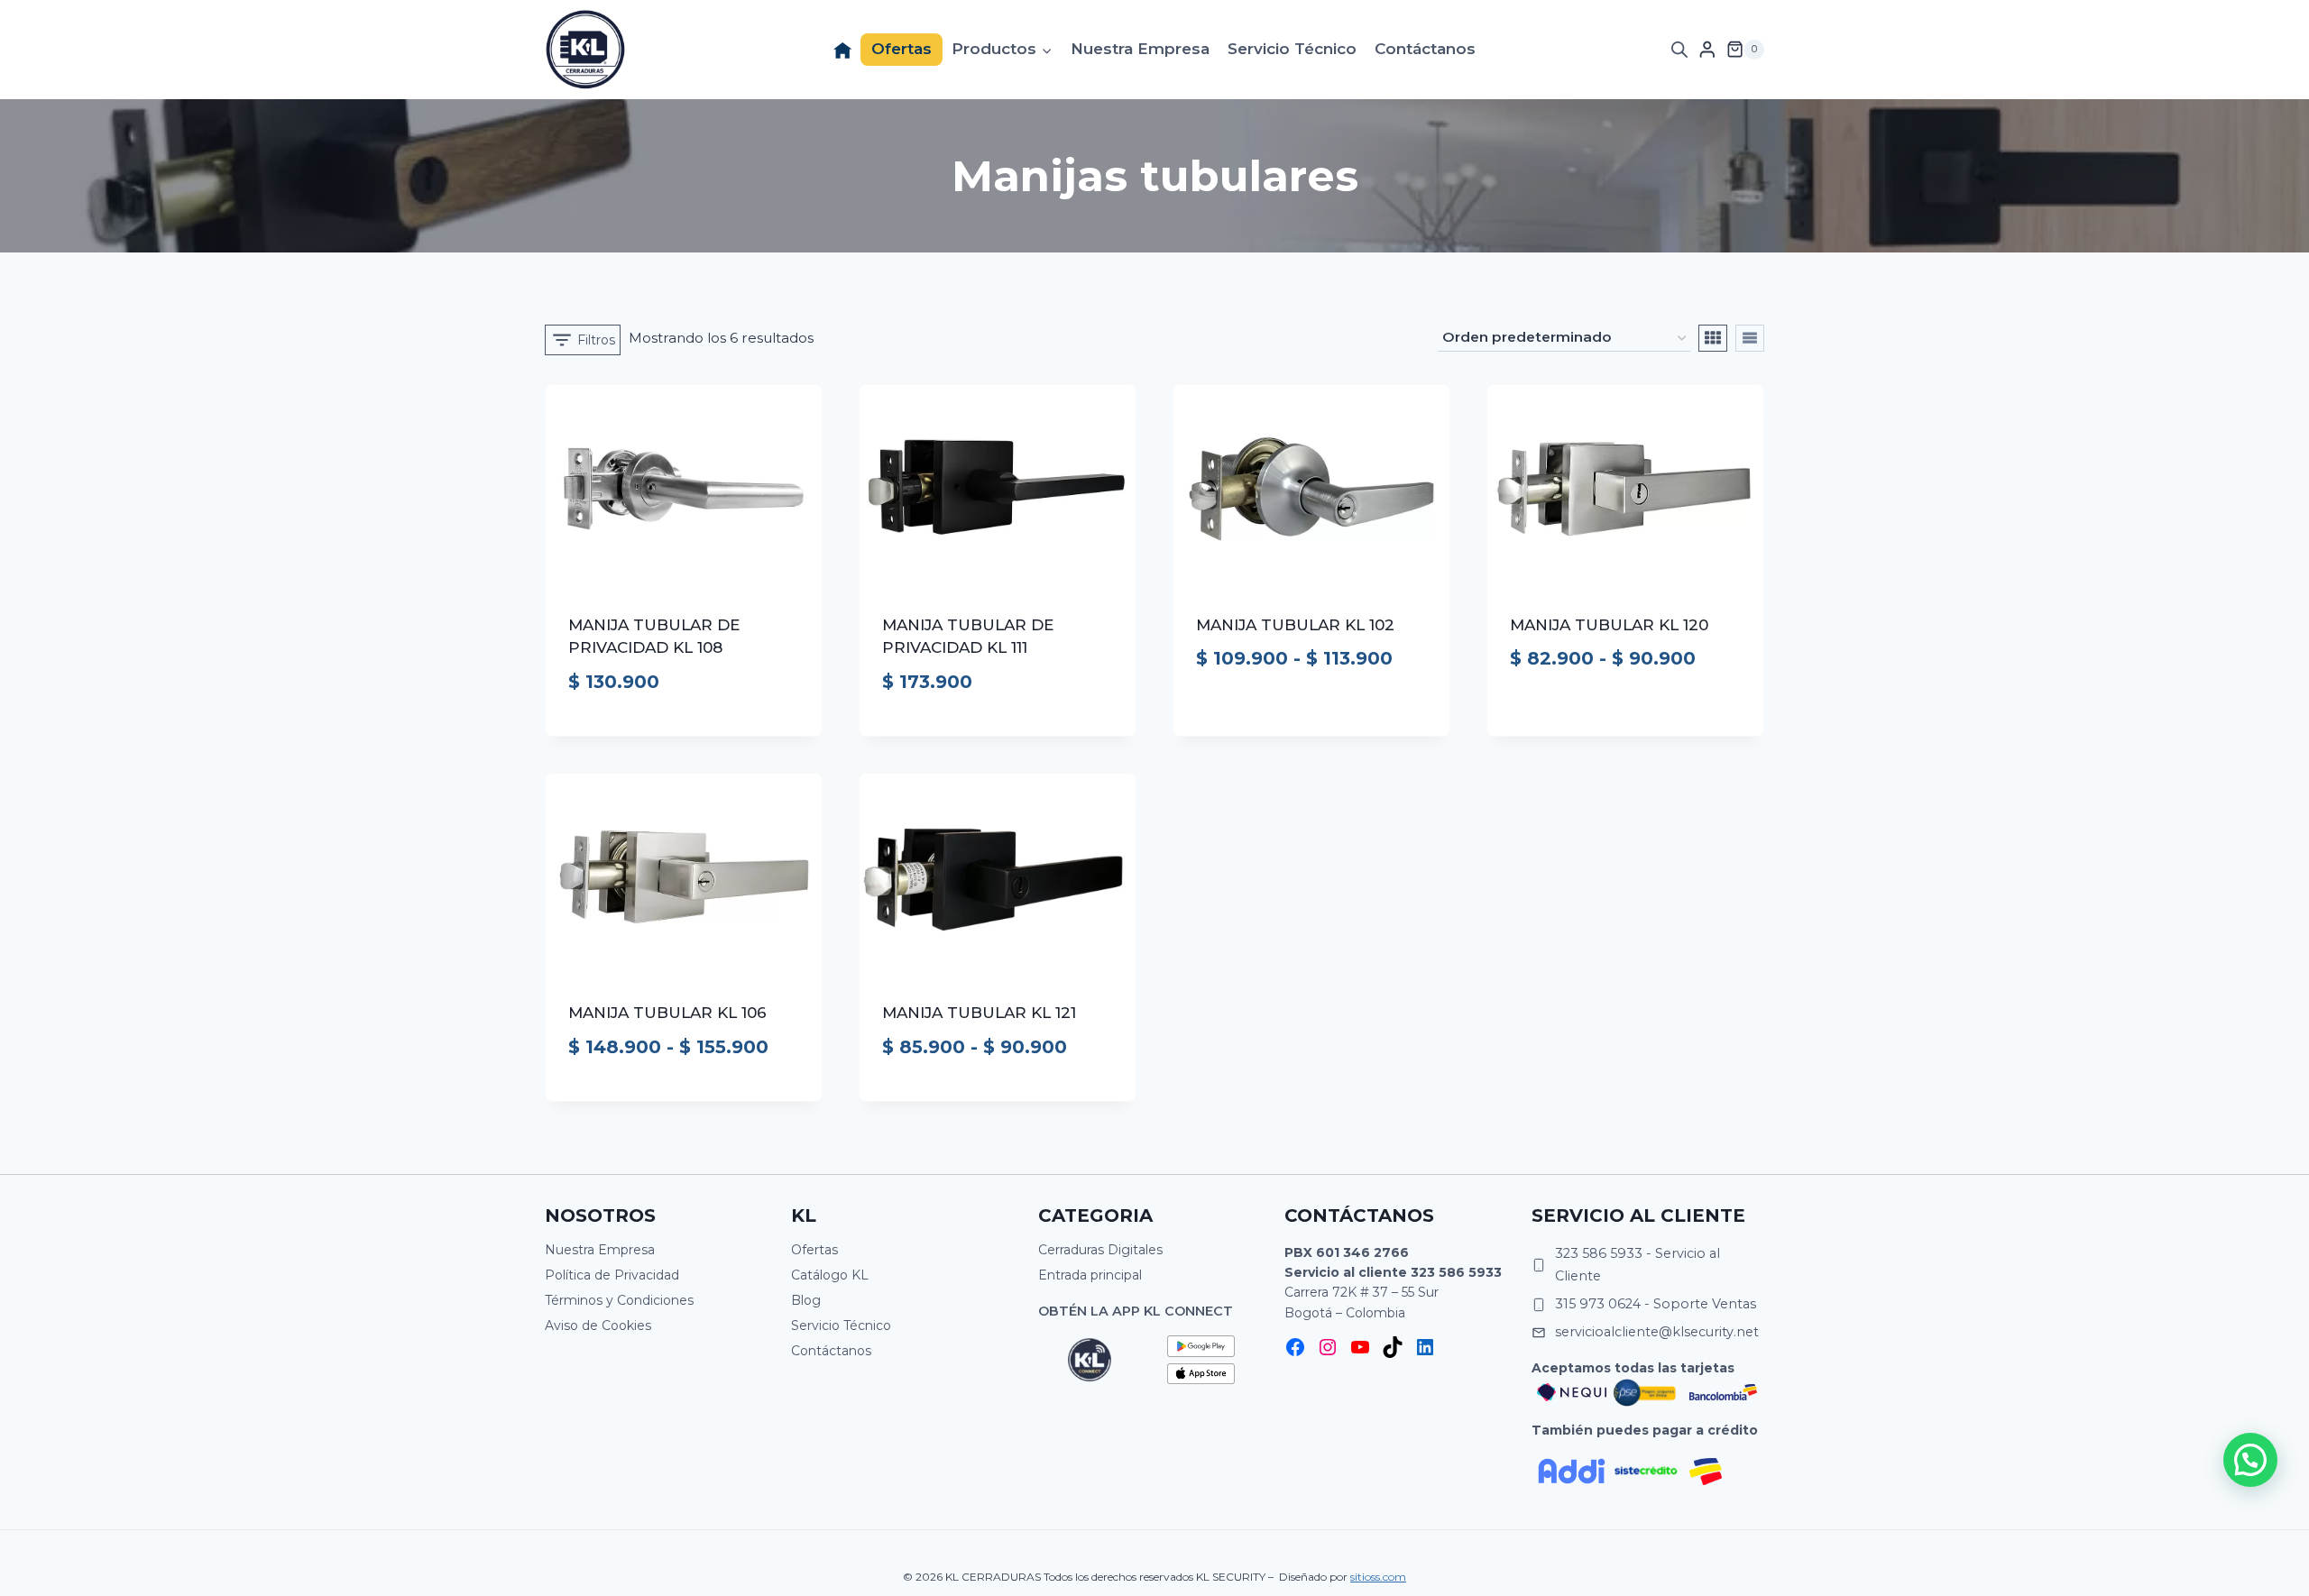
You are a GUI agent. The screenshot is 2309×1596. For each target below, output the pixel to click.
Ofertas (902, 49)
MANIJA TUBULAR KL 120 (1609, 625)
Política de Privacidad (612, 1275)
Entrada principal (1090, 1275)
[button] (2250, 1460)
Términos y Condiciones (619, 1300)
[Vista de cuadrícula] (1713, 338)
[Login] (1707, 49)
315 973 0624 (1598, 1304)
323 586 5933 (1456, 1272)
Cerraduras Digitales (1100, 1250)
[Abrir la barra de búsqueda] (1679, 50)
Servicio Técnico (1292, 49)
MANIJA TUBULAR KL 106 (667, 1013)
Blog (806, 1300)
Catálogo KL (830, 1275)
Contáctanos (1425, 49)
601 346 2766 (1362, 1252)
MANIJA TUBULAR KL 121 (979, 1013)
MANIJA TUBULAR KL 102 (1295, 625)
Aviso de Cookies (598, 1325)
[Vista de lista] (1750, 338)
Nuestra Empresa (1140, 49)
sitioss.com (1378, 1577)
